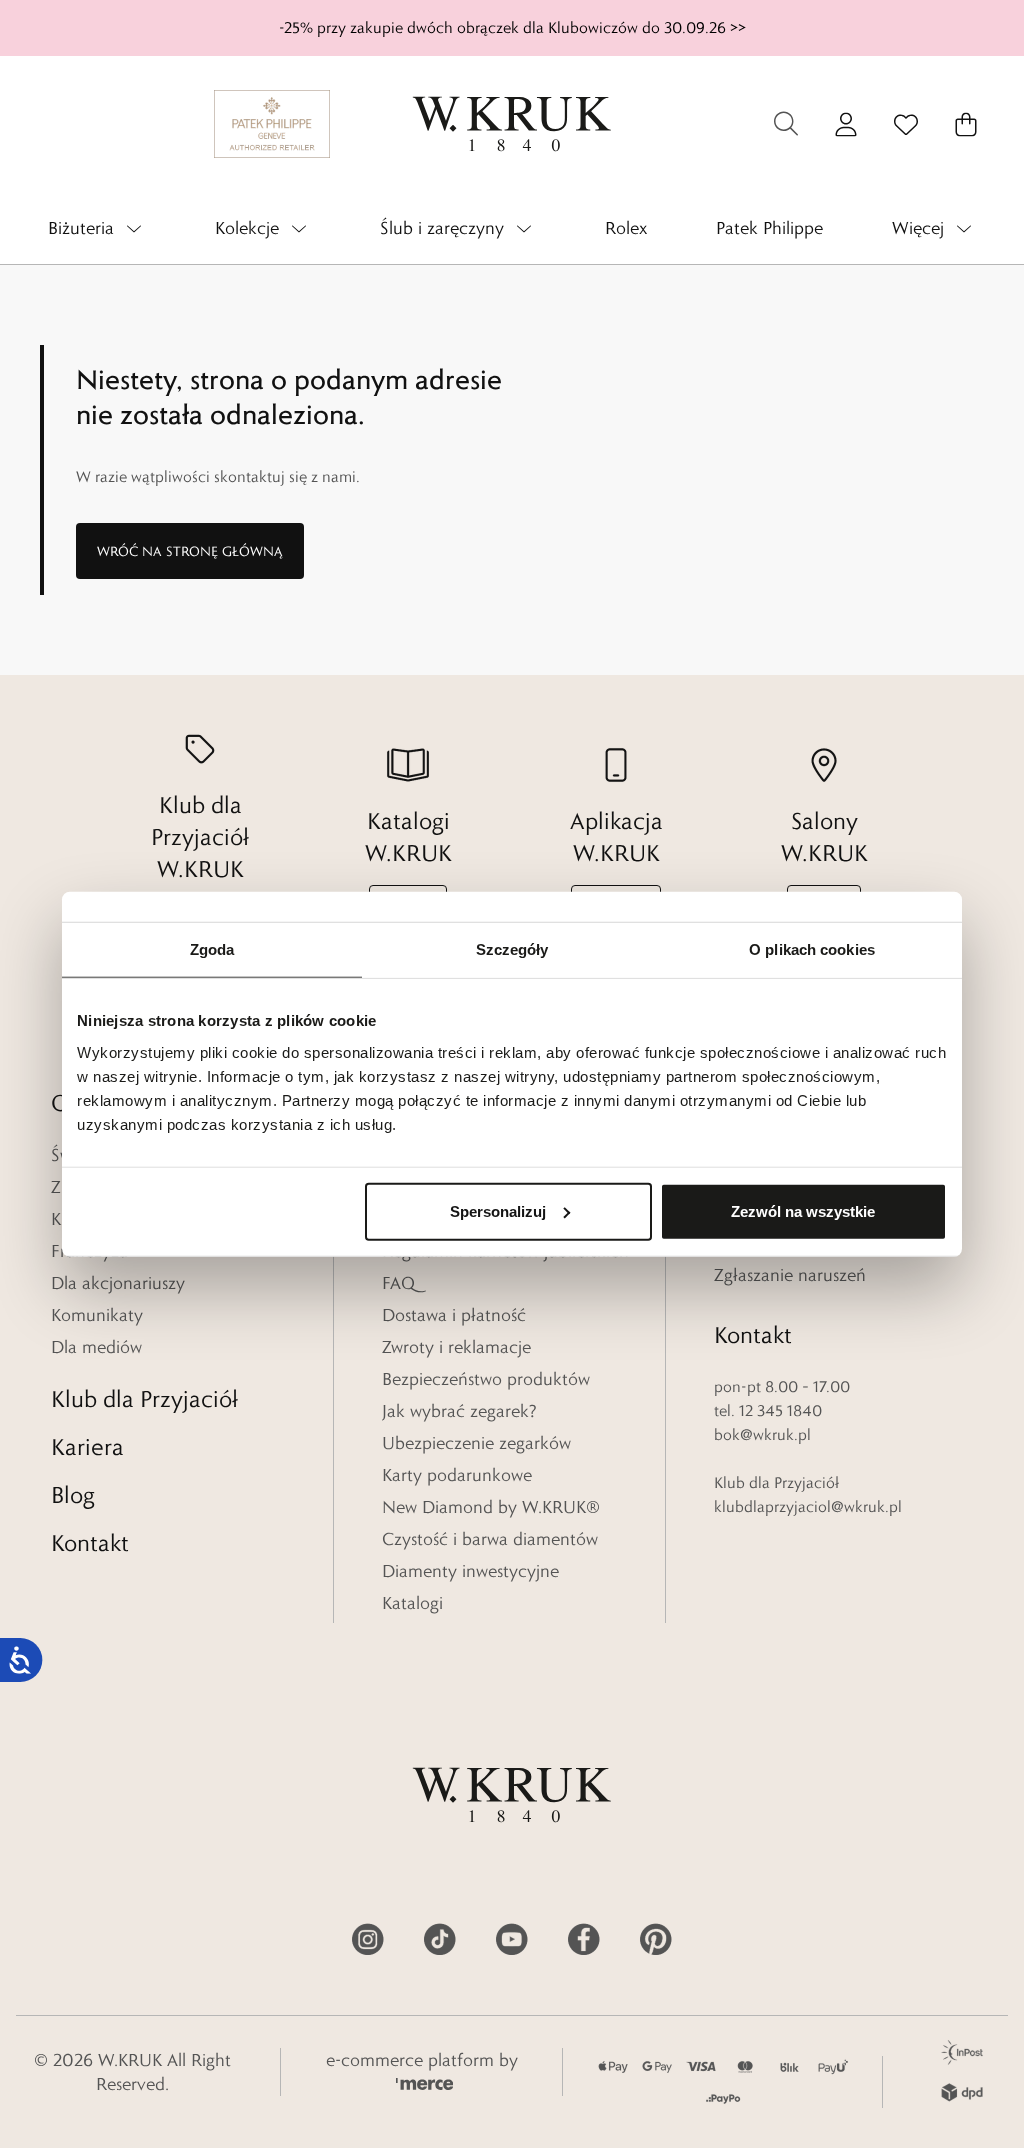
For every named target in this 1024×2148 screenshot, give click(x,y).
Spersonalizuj (498, 1210)
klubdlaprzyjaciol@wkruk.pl (808, 1506)
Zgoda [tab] (212, 949)
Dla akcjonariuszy (118, 1283)
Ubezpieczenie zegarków (476, 1443)
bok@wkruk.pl (762, 1434)
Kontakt (90, 1542)
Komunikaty (97, 1315)
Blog (73, 1494)
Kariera (87, 1446)
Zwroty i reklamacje (456, 1347)
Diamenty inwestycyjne (470, 1571)
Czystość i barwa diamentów (490, 1539)
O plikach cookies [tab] (812, 949)
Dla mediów (96, 1347)
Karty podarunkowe (457, 1475)
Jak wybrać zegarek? (459, 1411)
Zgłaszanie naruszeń (790, 1275)
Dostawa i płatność (454, 1315)
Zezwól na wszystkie (803, 1210)
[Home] (512, 124)
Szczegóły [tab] (512, 949)
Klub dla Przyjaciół (144, 1398)
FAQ (398, 1283)
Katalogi (412, 1603)
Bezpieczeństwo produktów (486, 1379)
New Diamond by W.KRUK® (491, 1507)
